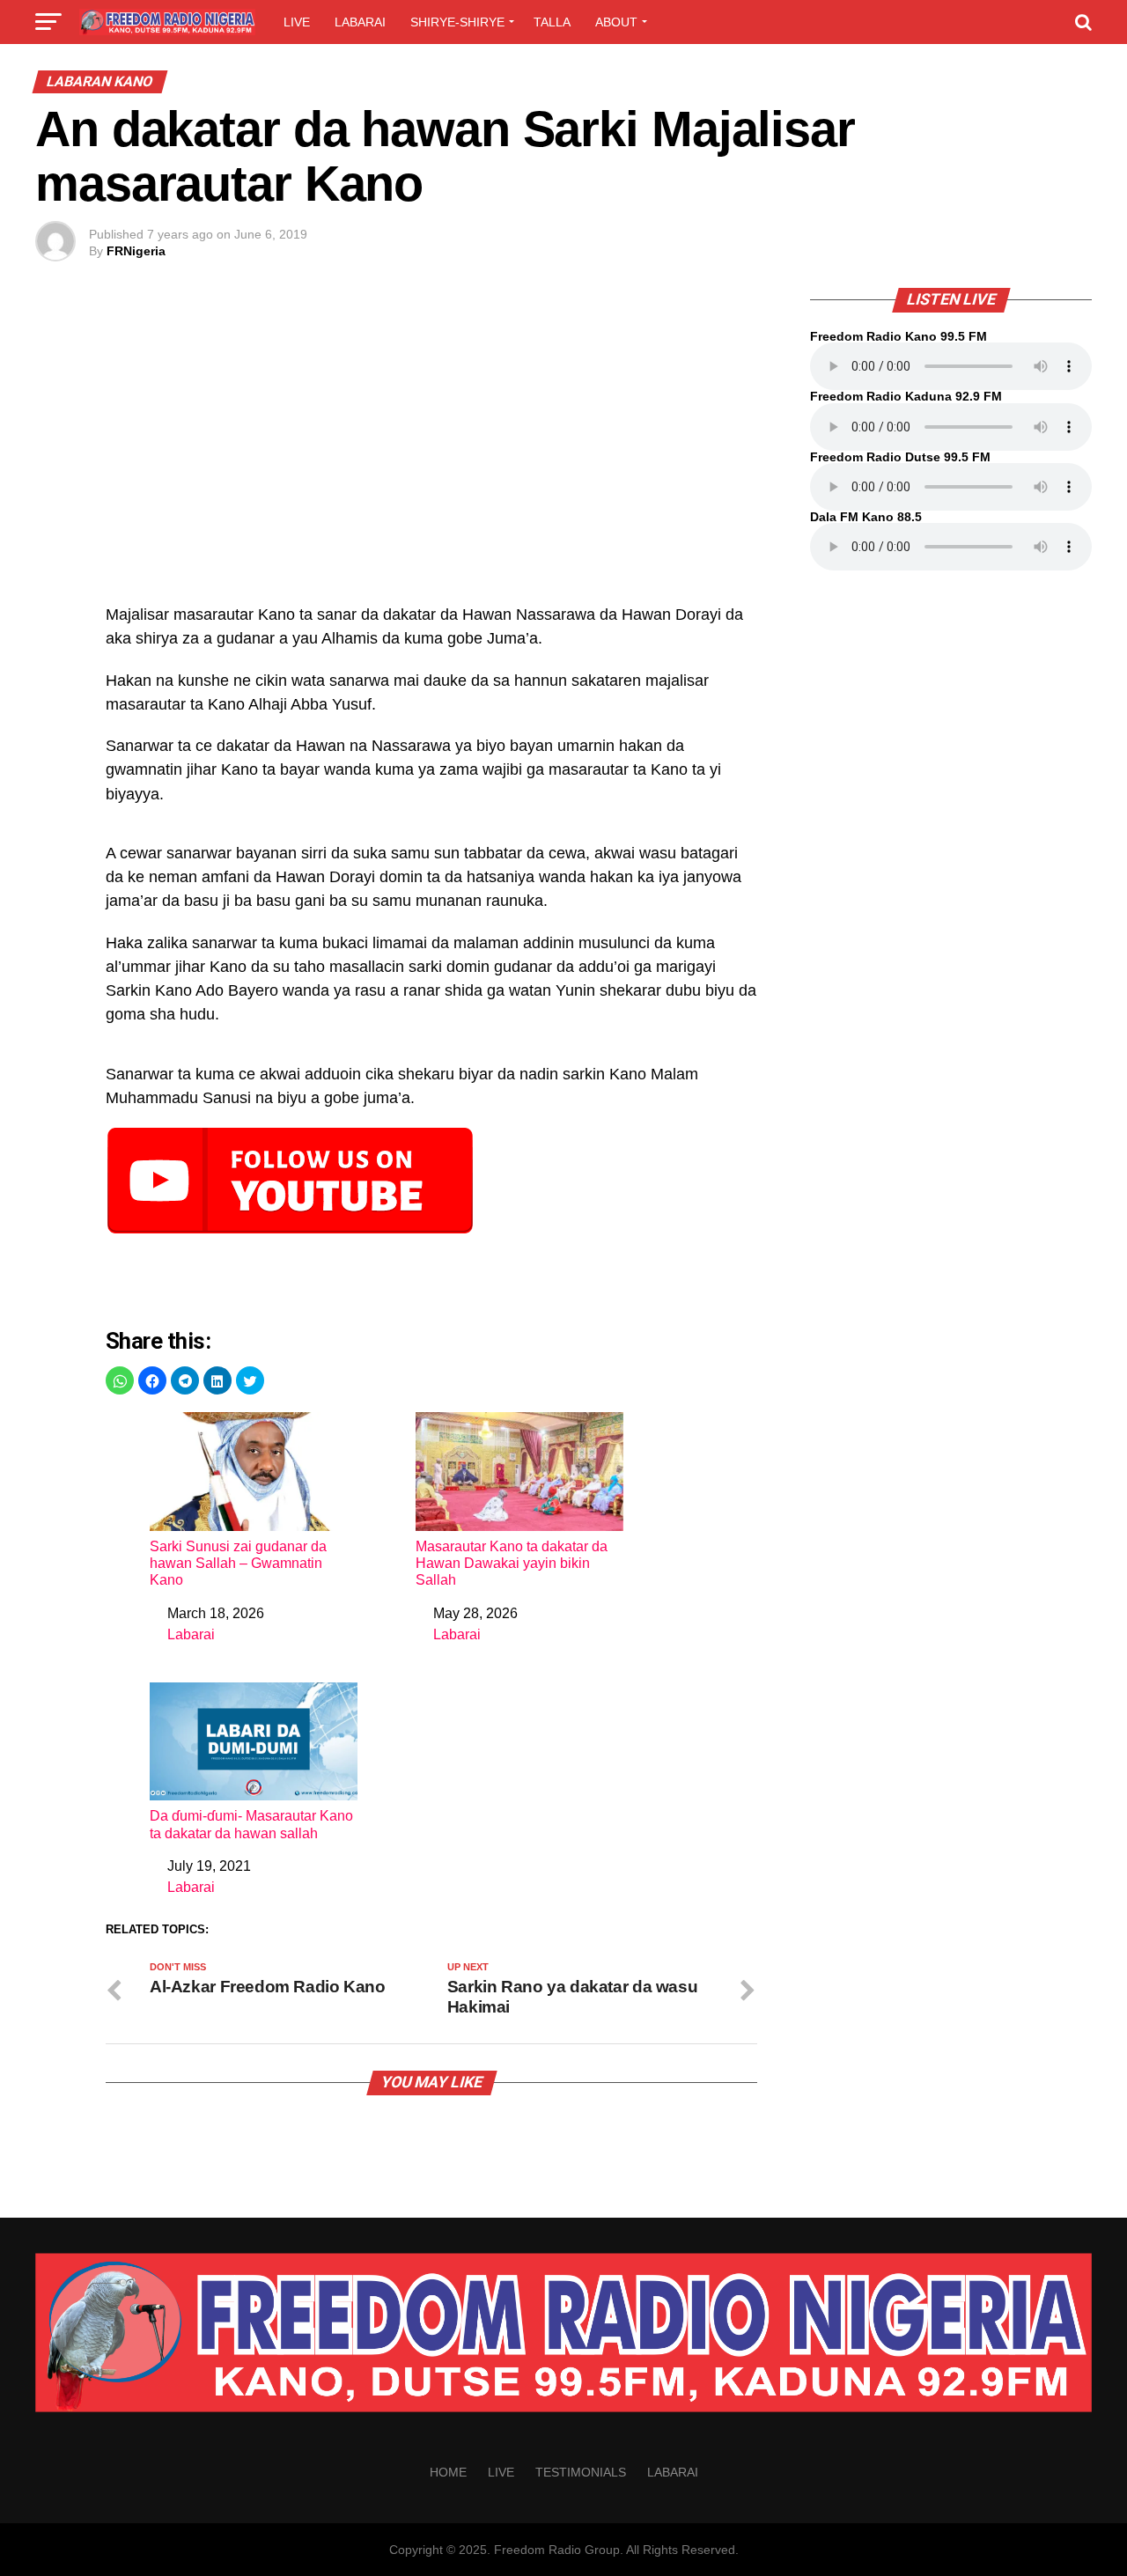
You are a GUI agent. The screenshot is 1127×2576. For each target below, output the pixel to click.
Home (448, 2472)
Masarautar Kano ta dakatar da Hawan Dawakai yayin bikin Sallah (512, 1563)
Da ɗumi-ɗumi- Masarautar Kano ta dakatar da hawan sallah (251, 1824)
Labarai (360, 22)
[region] (431, 455)
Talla (552, 22)
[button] (120, 1380)
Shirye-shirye (457, 22)
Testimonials (581, 2472)
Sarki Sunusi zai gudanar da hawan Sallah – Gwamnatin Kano (238, 1563)
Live (297, 22)
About (616, 22)
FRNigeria (136, 251)
